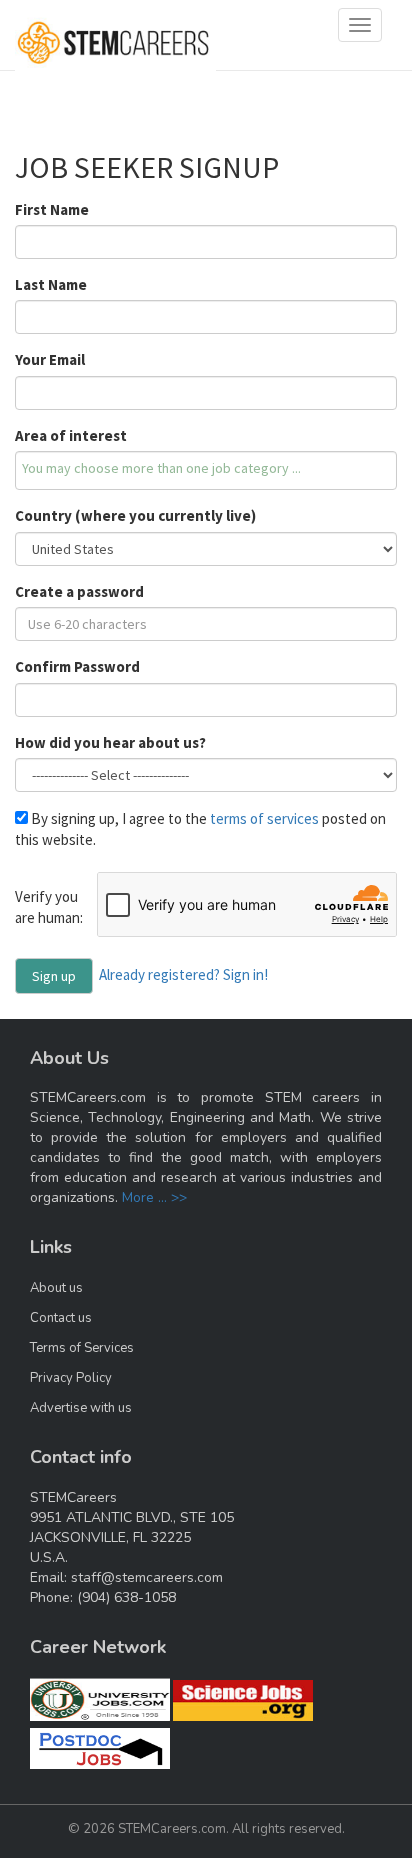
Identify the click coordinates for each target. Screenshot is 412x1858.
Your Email (50, 359)
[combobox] (206, 470)
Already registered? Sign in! (183, 973)
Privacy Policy (71, 1378)
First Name (52, 209)
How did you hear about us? (110, 742)
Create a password (79, 591)
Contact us (61, 1318)
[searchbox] (206, 468)
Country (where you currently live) (135, 515)
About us (56, 1288)
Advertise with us (81, 1408)
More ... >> (154, 1197)
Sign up (54, 976)
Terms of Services (82, 1348)
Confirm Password (77, 666)
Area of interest (71, 435)
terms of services (264, 818)
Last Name (51, 284)
